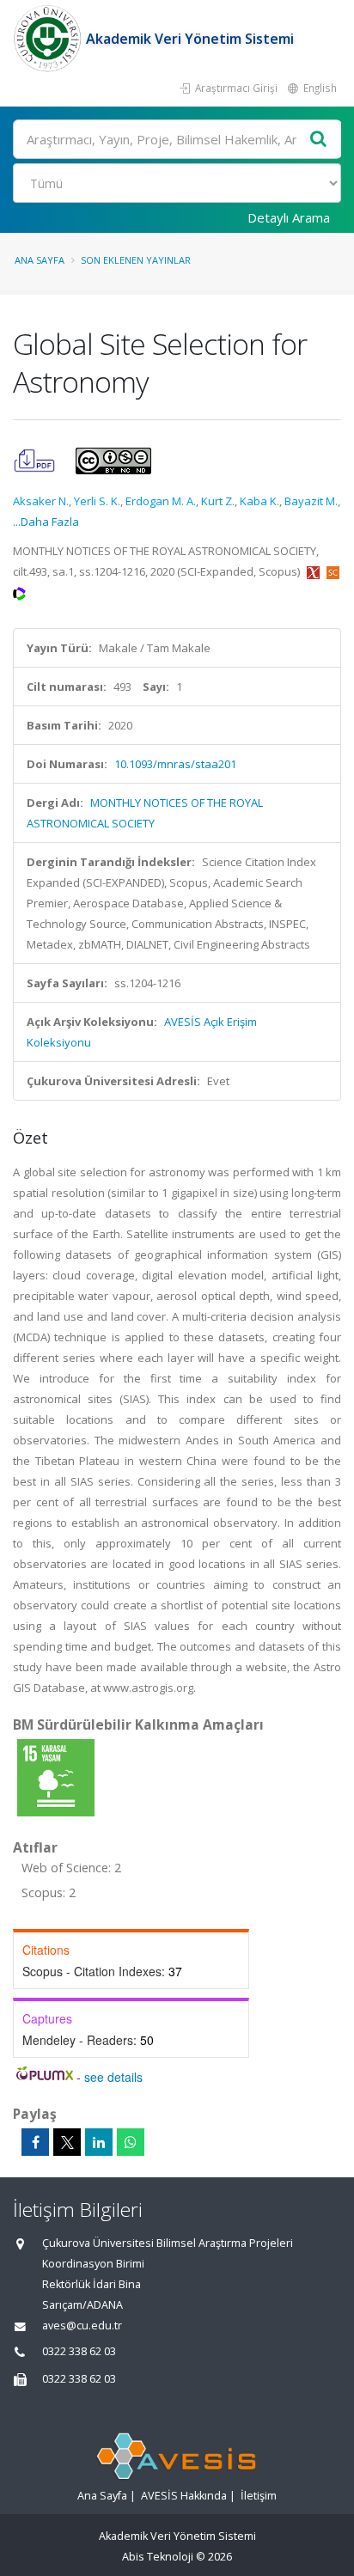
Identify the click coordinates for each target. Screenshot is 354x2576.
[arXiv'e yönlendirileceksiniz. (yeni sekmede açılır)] (314, 571)
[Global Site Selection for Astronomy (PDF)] (36, 460)
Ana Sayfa (40, 260)
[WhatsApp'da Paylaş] (131, 2142)
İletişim (259, 2496)
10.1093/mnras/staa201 (175, 764)
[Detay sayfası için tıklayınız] (56, 1777)
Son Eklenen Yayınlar (136, 260)
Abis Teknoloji (158, 2557)
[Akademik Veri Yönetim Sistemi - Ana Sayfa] (49, 39)
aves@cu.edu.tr (82, 2326)
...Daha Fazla (46, 522)
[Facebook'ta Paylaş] (35, 2142)
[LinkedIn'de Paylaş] (99, 2142)
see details (113, 2077)
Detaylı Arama (289, 217)
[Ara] (319, 140)
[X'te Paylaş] (67, 2142)
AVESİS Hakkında (184, 2496)
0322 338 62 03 (79, 2351)
